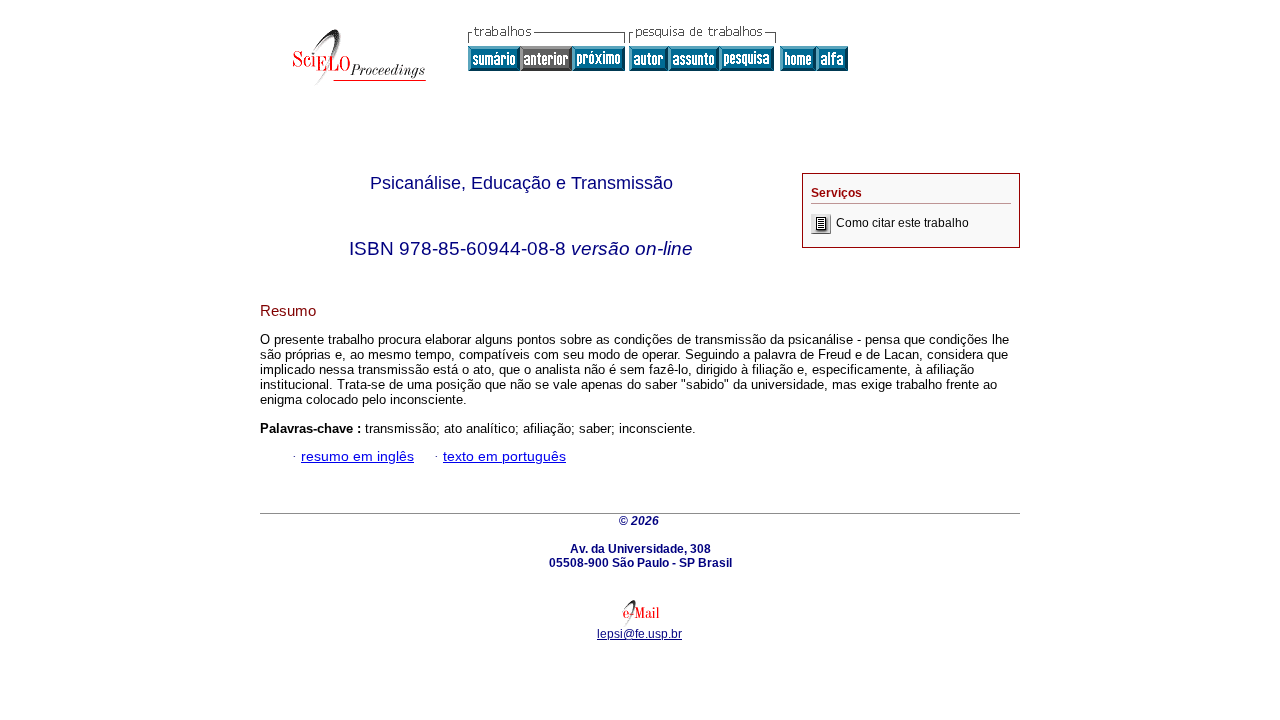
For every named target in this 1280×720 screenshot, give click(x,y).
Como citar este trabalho (902, 223)
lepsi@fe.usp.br (639, 634)
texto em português (504, 456)
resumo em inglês (357, 456)
